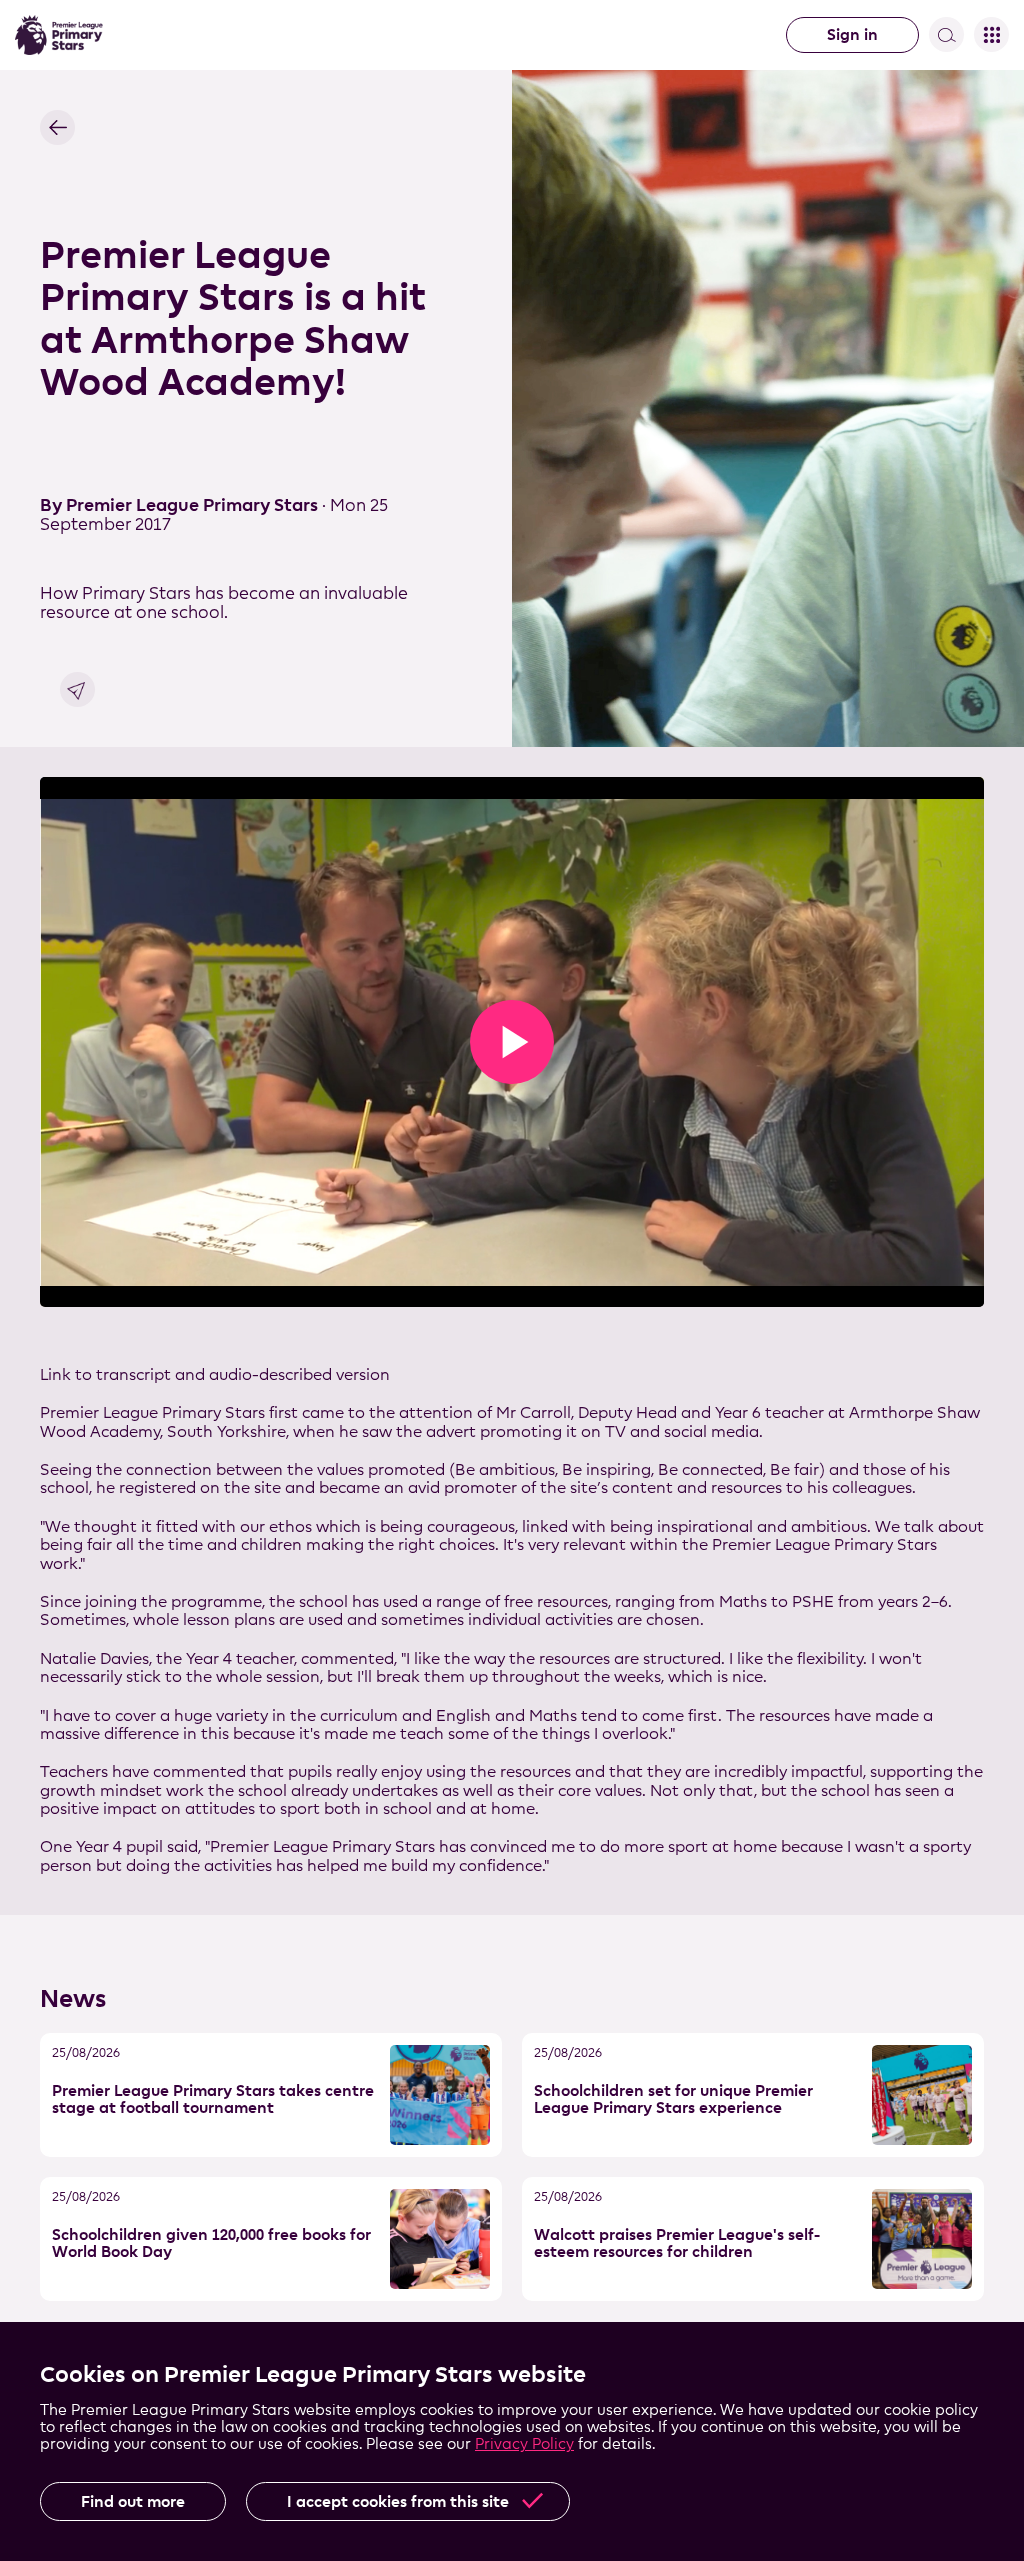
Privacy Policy (524, 2443)
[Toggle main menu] (991, 34)
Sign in (852, 34)
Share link (77, 689)
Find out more (133, 2501)
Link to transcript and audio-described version (215, 1375)
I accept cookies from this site (398, 2501)
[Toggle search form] (946, 34)
